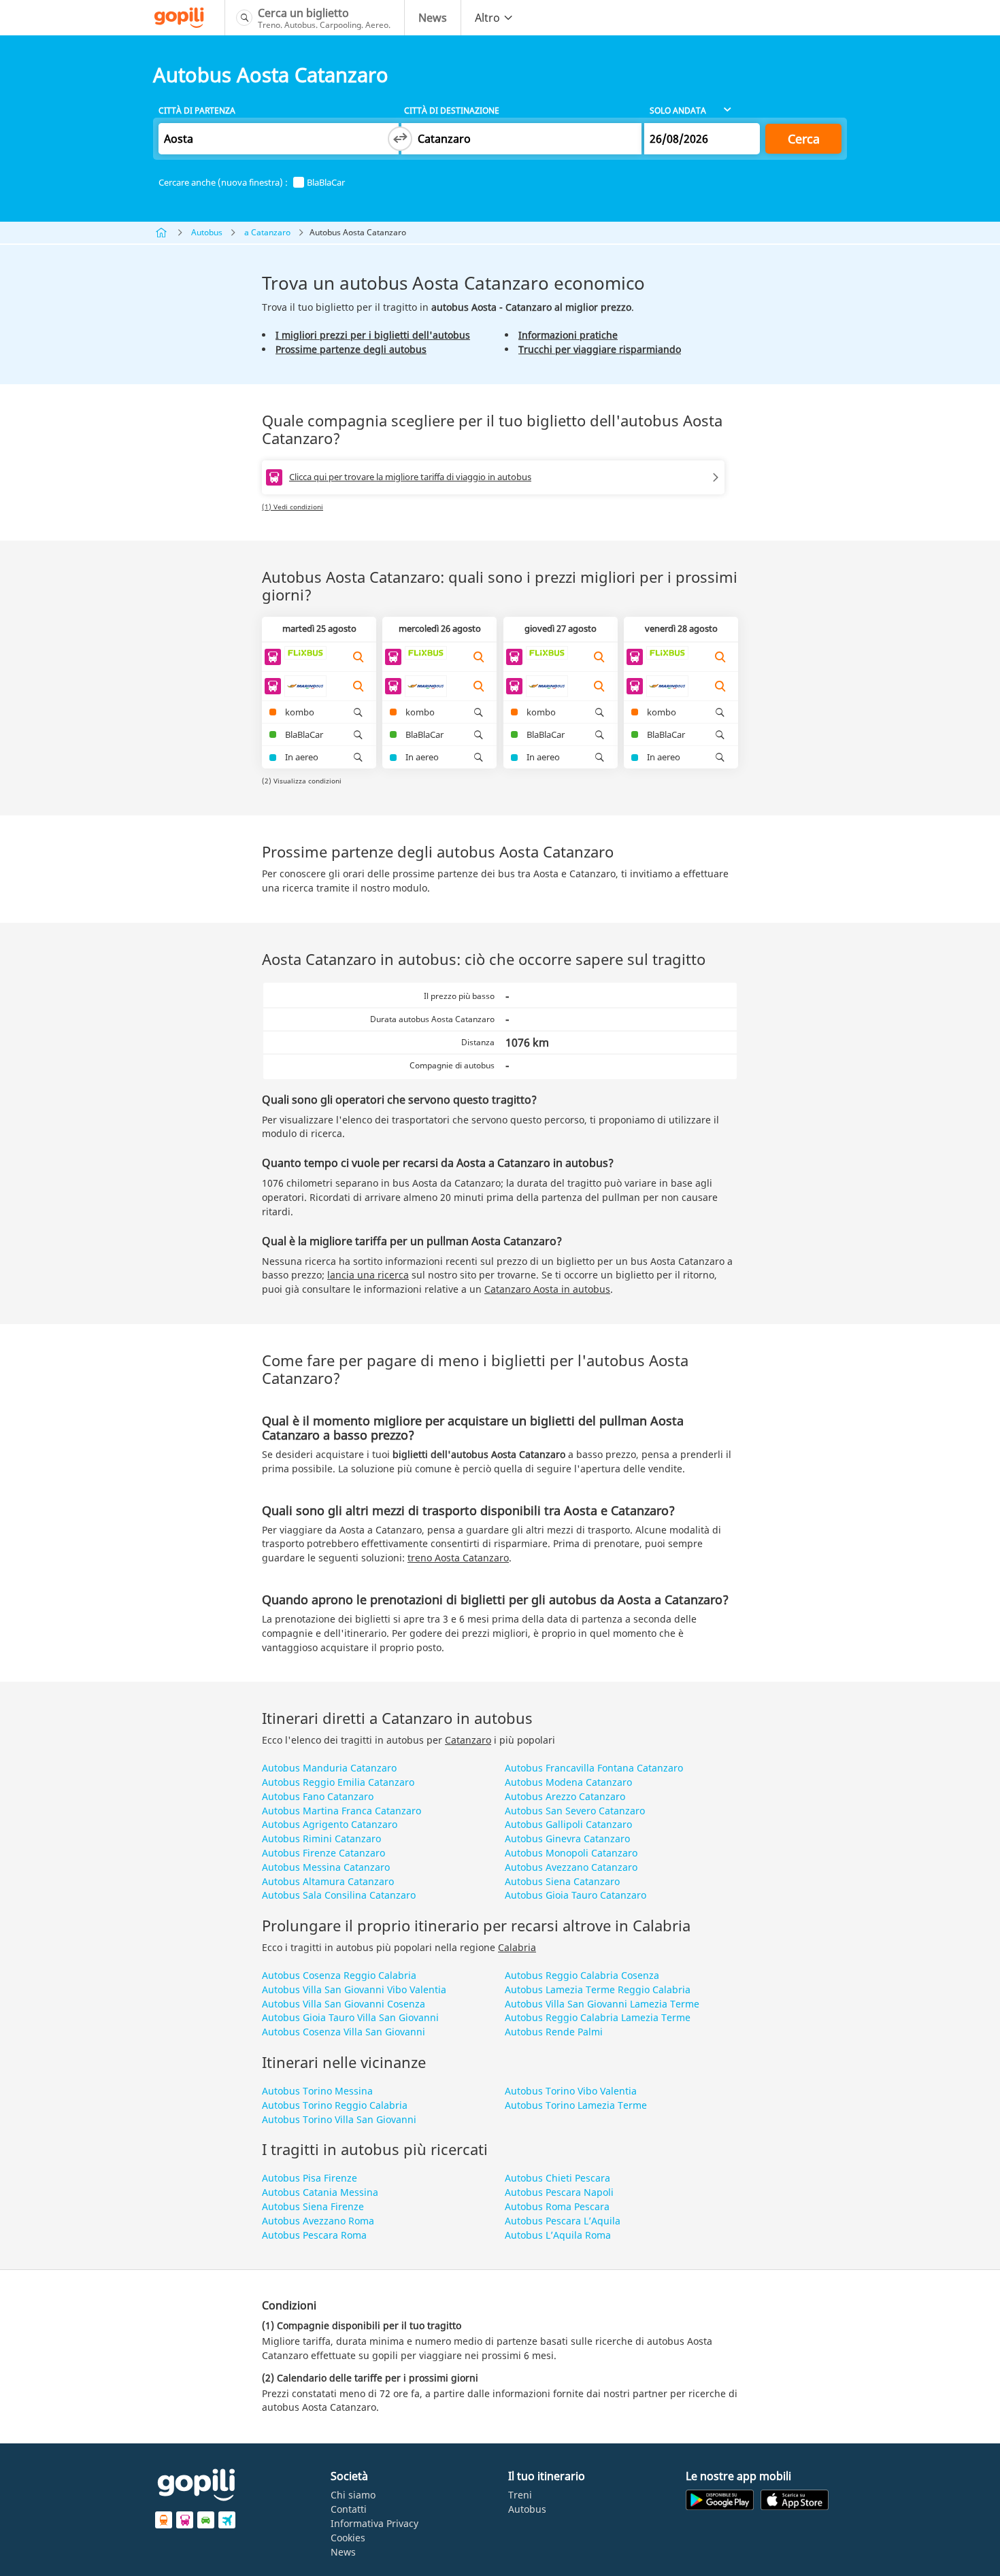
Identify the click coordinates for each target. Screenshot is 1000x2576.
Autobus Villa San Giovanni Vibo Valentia (354, 1989)
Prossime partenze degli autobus (351, 349)
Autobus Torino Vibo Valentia (571, 2091)
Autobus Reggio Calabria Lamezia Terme (598, 2017)
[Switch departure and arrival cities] (400, 139)
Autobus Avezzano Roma (318, 2221)
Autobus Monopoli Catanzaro (571, 1853)
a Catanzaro (267, 232)
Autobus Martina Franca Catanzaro (341, 1811)
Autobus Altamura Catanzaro (328, 1881)
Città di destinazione (452, 111)
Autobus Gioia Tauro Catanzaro (576, 1895)
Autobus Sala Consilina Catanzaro (339, 1895)
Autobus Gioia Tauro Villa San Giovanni (350, 2017)
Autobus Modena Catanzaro (568, 1782)
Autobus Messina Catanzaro (326, 1867)
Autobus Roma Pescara (557, 2206)
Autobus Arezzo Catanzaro (565, 1796)
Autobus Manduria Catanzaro (329, 1768)
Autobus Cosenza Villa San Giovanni (344, 2032)
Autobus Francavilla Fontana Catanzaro (594, 1768)
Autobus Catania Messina (320, 2192)
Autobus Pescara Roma (314, 2235)
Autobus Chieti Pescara (557, 2178)
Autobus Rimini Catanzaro (321, 1838)
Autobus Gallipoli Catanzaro (568, 1824)
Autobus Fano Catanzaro (318, 1796)
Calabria (517, 1947)
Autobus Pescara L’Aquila (563, 2221)
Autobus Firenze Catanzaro (323, 1853)
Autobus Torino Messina (317, 2091)
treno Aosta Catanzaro (458, 1558)
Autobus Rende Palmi (554, 2032)
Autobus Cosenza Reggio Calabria (339, 1975)
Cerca (804, 139)
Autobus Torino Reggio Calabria (335, 2105)
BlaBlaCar (326, 183)
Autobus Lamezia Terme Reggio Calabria (598, 1989)
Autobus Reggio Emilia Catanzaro (338, 1782)
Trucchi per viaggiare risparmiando (600, 349)
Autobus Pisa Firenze (310, 2178)
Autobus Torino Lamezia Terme (576, 2105)
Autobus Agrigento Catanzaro (330, 1824)
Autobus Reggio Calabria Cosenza (582, 1975)
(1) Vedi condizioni (293, 507)
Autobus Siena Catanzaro (562, 1881)
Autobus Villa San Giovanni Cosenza (344, 2004)
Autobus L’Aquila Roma (558, 2235)
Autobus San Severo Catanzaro (575, 1811)
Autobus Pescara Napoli (559, 2192)
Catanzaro (468, 1740)
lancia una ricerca (368, 1275)
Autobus (207, 232)
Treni (520, 2495)
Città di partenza (197, 111)
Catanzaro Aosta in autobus (547, 1289)
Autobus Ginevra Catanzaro (567, 1838)
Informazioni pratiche (568, 335)
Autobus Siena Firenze (313, 2206)
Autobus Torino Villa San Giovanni (339, 2119)
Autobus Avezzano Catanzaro (571, 1867)
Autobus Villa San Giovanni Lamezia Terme (602, 2004)
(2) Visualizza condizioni (302, 781)
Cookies (348, 2538)
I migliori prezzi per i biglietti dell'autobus (373, 335)
